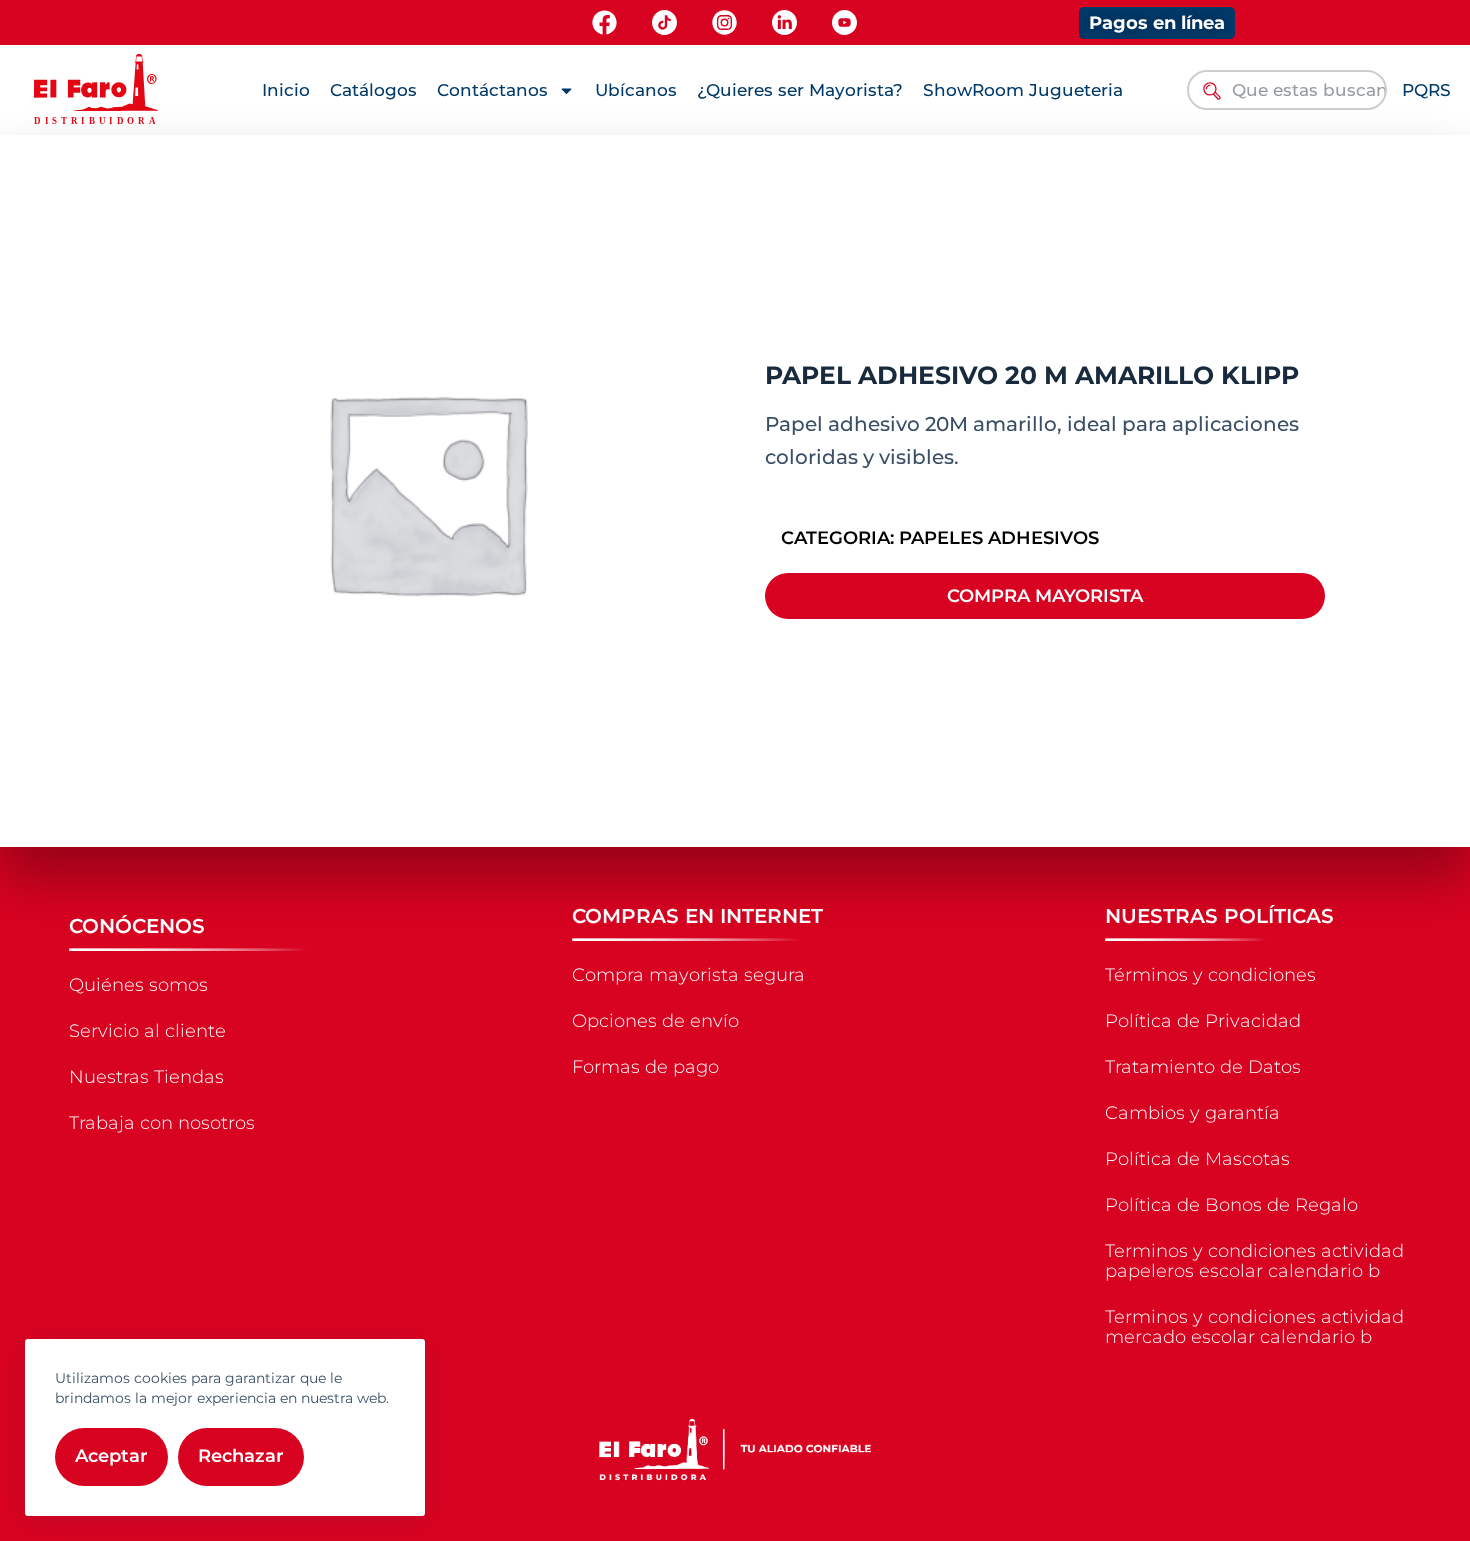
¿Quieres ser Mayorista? (800, 90)
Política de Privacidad (1203, 1021)
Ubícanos (636, 90)
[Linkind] (784, 22)
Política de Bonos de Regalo (1231, 1205)
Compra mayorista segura (688, 975)
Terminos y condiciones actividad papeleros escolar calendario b (1254, 1261)
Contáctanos (492, 90)
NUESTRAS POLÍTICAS (1219, 916)
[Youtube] (844, 22)
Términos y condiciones (1210, 975)
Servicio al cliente (147, 1031)
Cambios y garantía (1192, 1113)
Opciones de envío (655, 1021)
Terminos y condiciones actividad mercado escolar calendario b (1254, 1327)
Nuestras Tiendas (146, 1077)
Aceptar (111, 1456)
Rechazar (241, 1456)
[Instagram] (724, 22)
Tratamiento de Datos (1203, 1067)
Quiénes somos (138, 985)
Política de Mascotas (1197, 1159)
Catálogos (373, 90)
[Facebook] (604, 22)
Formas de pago (645, 1067)
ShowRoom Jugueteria (1023, 90)
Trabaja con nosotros (162, 1123)
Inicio (286, 90)
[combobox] (1287, 90)
